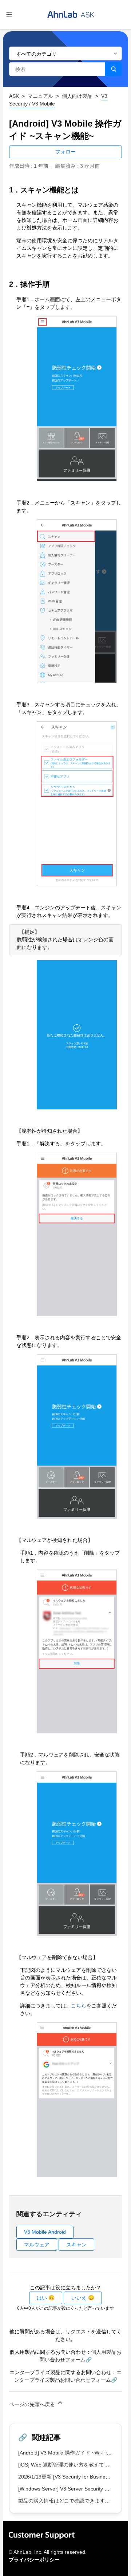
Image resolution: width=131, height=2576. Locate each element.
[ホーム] (71, 15)
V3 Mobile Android (45, 2232)
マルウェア (37, 2245)
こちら (79, 2006)
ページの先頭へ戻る (33, 2404)
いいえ (79, 2298)
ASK (14, 96)
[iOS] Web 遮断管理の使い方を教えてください (71, 2465)
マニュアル (40, 96)
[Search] (113, 69)
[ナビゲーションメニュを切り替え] (9, 15)
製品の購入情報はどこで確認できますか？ (67, 2501)
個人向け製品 (77, 96)
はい (42, 2298)
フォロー (65, 152)
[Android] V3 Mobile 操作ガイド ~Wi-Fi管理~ (69, 2453)
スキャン (76, 2245)
